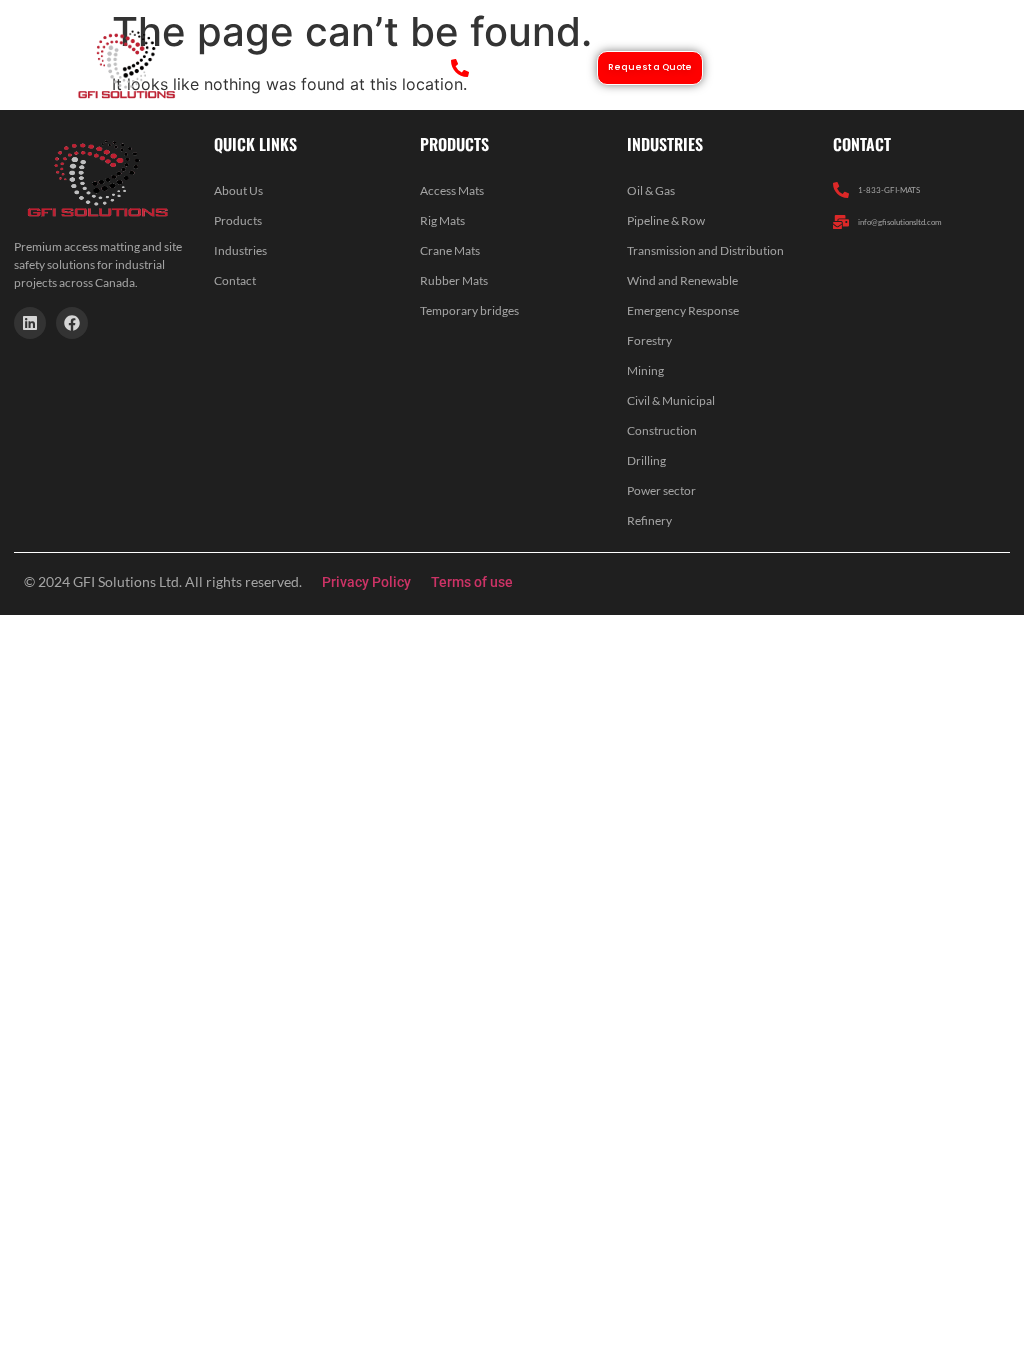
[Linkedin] (30, 323)
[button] (902, 67)
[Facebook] (72, 323)
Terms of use (472, 582)
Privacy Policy (366, 582)
